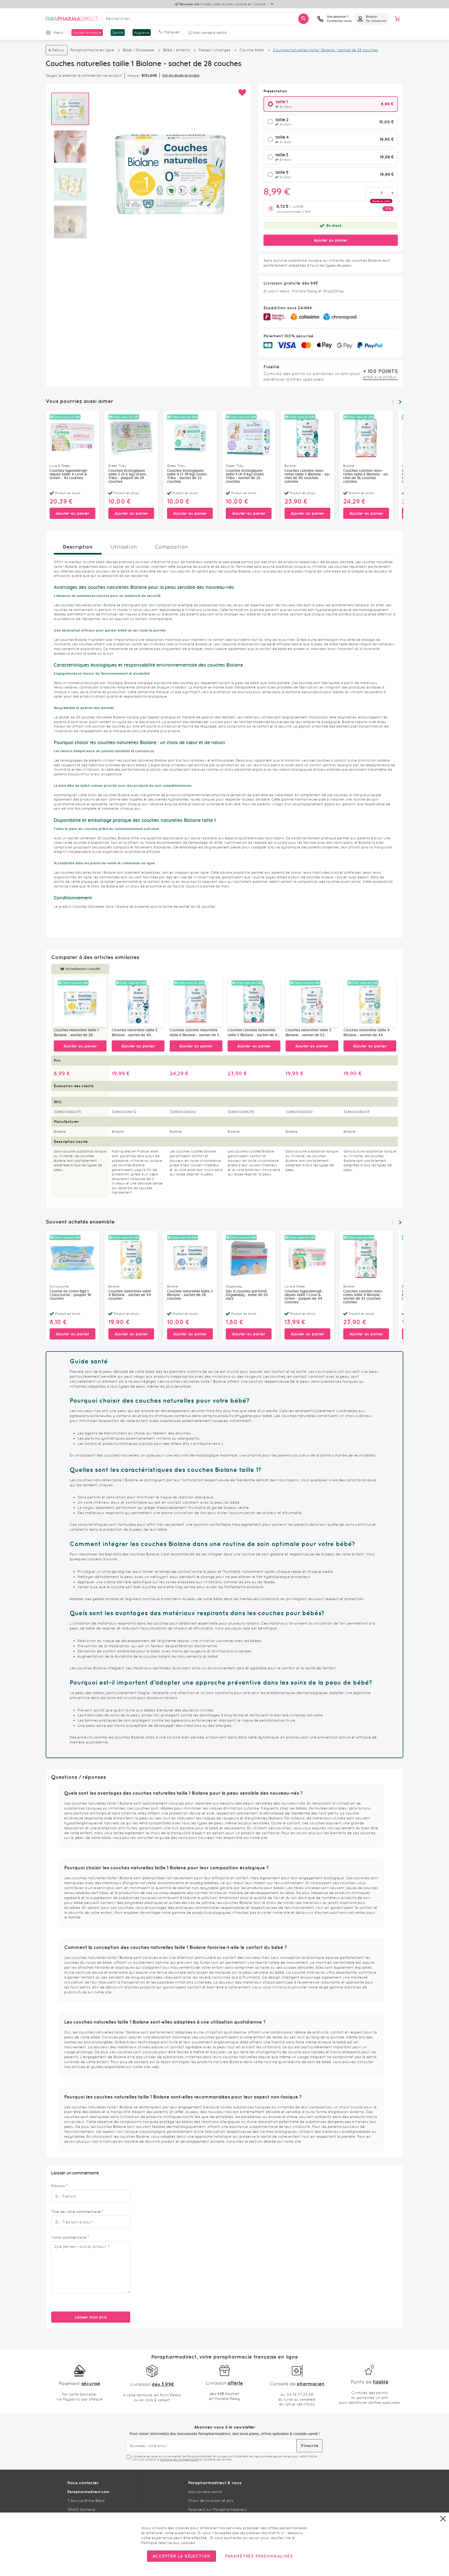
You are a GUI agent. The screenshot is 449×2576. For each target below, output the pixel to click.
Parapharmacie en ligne (92, 50)
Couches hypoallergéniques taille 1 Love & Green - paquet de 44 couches (304, 1297)
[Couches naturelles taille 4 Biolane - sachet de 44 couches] (370, 1002)
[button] (242, 93)
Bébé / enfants (177, 50)
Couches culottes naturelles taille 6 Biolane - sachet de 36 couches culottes (366, 476)
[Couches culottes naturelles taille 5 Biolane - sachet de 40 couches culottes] (254, 1002)
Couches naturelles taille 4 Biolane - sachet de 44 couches (367, 1033)
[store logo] (72, 19)
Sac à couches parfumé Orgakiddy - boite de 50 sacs (247, 1295)
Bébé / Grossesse (139, 50)
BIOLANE (149, 75)
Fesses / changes (215, 50)
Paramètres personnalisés (259, 2556)
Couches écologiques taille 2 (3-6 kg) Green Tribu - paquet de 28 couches (127, 476)
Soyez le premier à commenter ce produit (84, 75)
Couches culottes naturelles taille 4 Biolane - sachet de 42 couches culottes (363, 1297)
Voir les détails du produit (181, 75)
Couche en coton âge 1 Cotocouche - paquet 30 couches (71, 1295)
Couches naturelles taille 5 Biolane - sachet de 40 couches (135, 1033)
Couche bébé (252, 50)
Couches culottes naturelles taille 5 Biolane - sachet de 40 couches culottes (307, 476)
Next (400, 402)
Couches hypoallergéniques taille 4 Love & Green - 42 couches (69, 474)
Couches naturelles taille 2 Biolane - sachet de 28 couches (190, 1295)
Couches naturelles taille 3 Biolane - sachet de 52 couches (308, 1033)
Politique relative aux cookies (168, 2543)
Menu (59, 33)
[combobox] (206, 19)
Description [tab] (78, 547)
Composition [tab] (171, 547)
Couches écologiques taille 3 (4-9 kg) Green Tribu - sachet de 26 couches (245, 476)
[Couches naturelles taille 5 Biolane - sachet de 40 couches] (138, 1002)
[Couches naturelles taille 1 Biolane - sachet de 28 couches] (80, 1002)
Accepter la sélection (181, 2556)
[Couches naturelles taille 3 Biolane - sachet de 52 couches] (312, 1002)
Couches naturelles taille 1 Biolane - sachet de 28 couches (76, 1033)
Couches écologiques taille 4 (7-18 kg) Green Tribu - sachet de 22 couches (187, 476)
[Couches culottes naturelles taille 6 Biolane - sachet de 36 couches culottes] (196, 1002)
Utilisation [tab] (124, 547)
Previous (392, 402)
